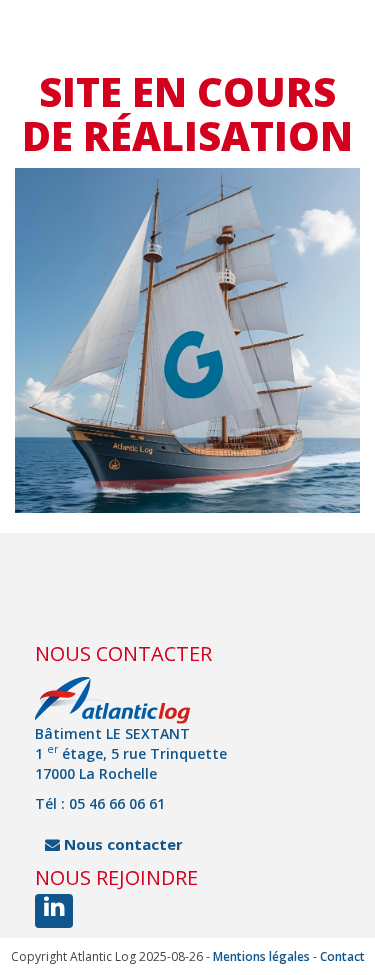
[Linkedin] (54, 911)
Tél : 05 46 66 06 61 (100, 803)
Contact (342, 956)
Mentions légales (261, 956)
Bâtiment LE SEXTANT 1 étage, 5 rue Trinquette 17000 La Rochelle (131, 753)
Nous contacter (121, 844)
